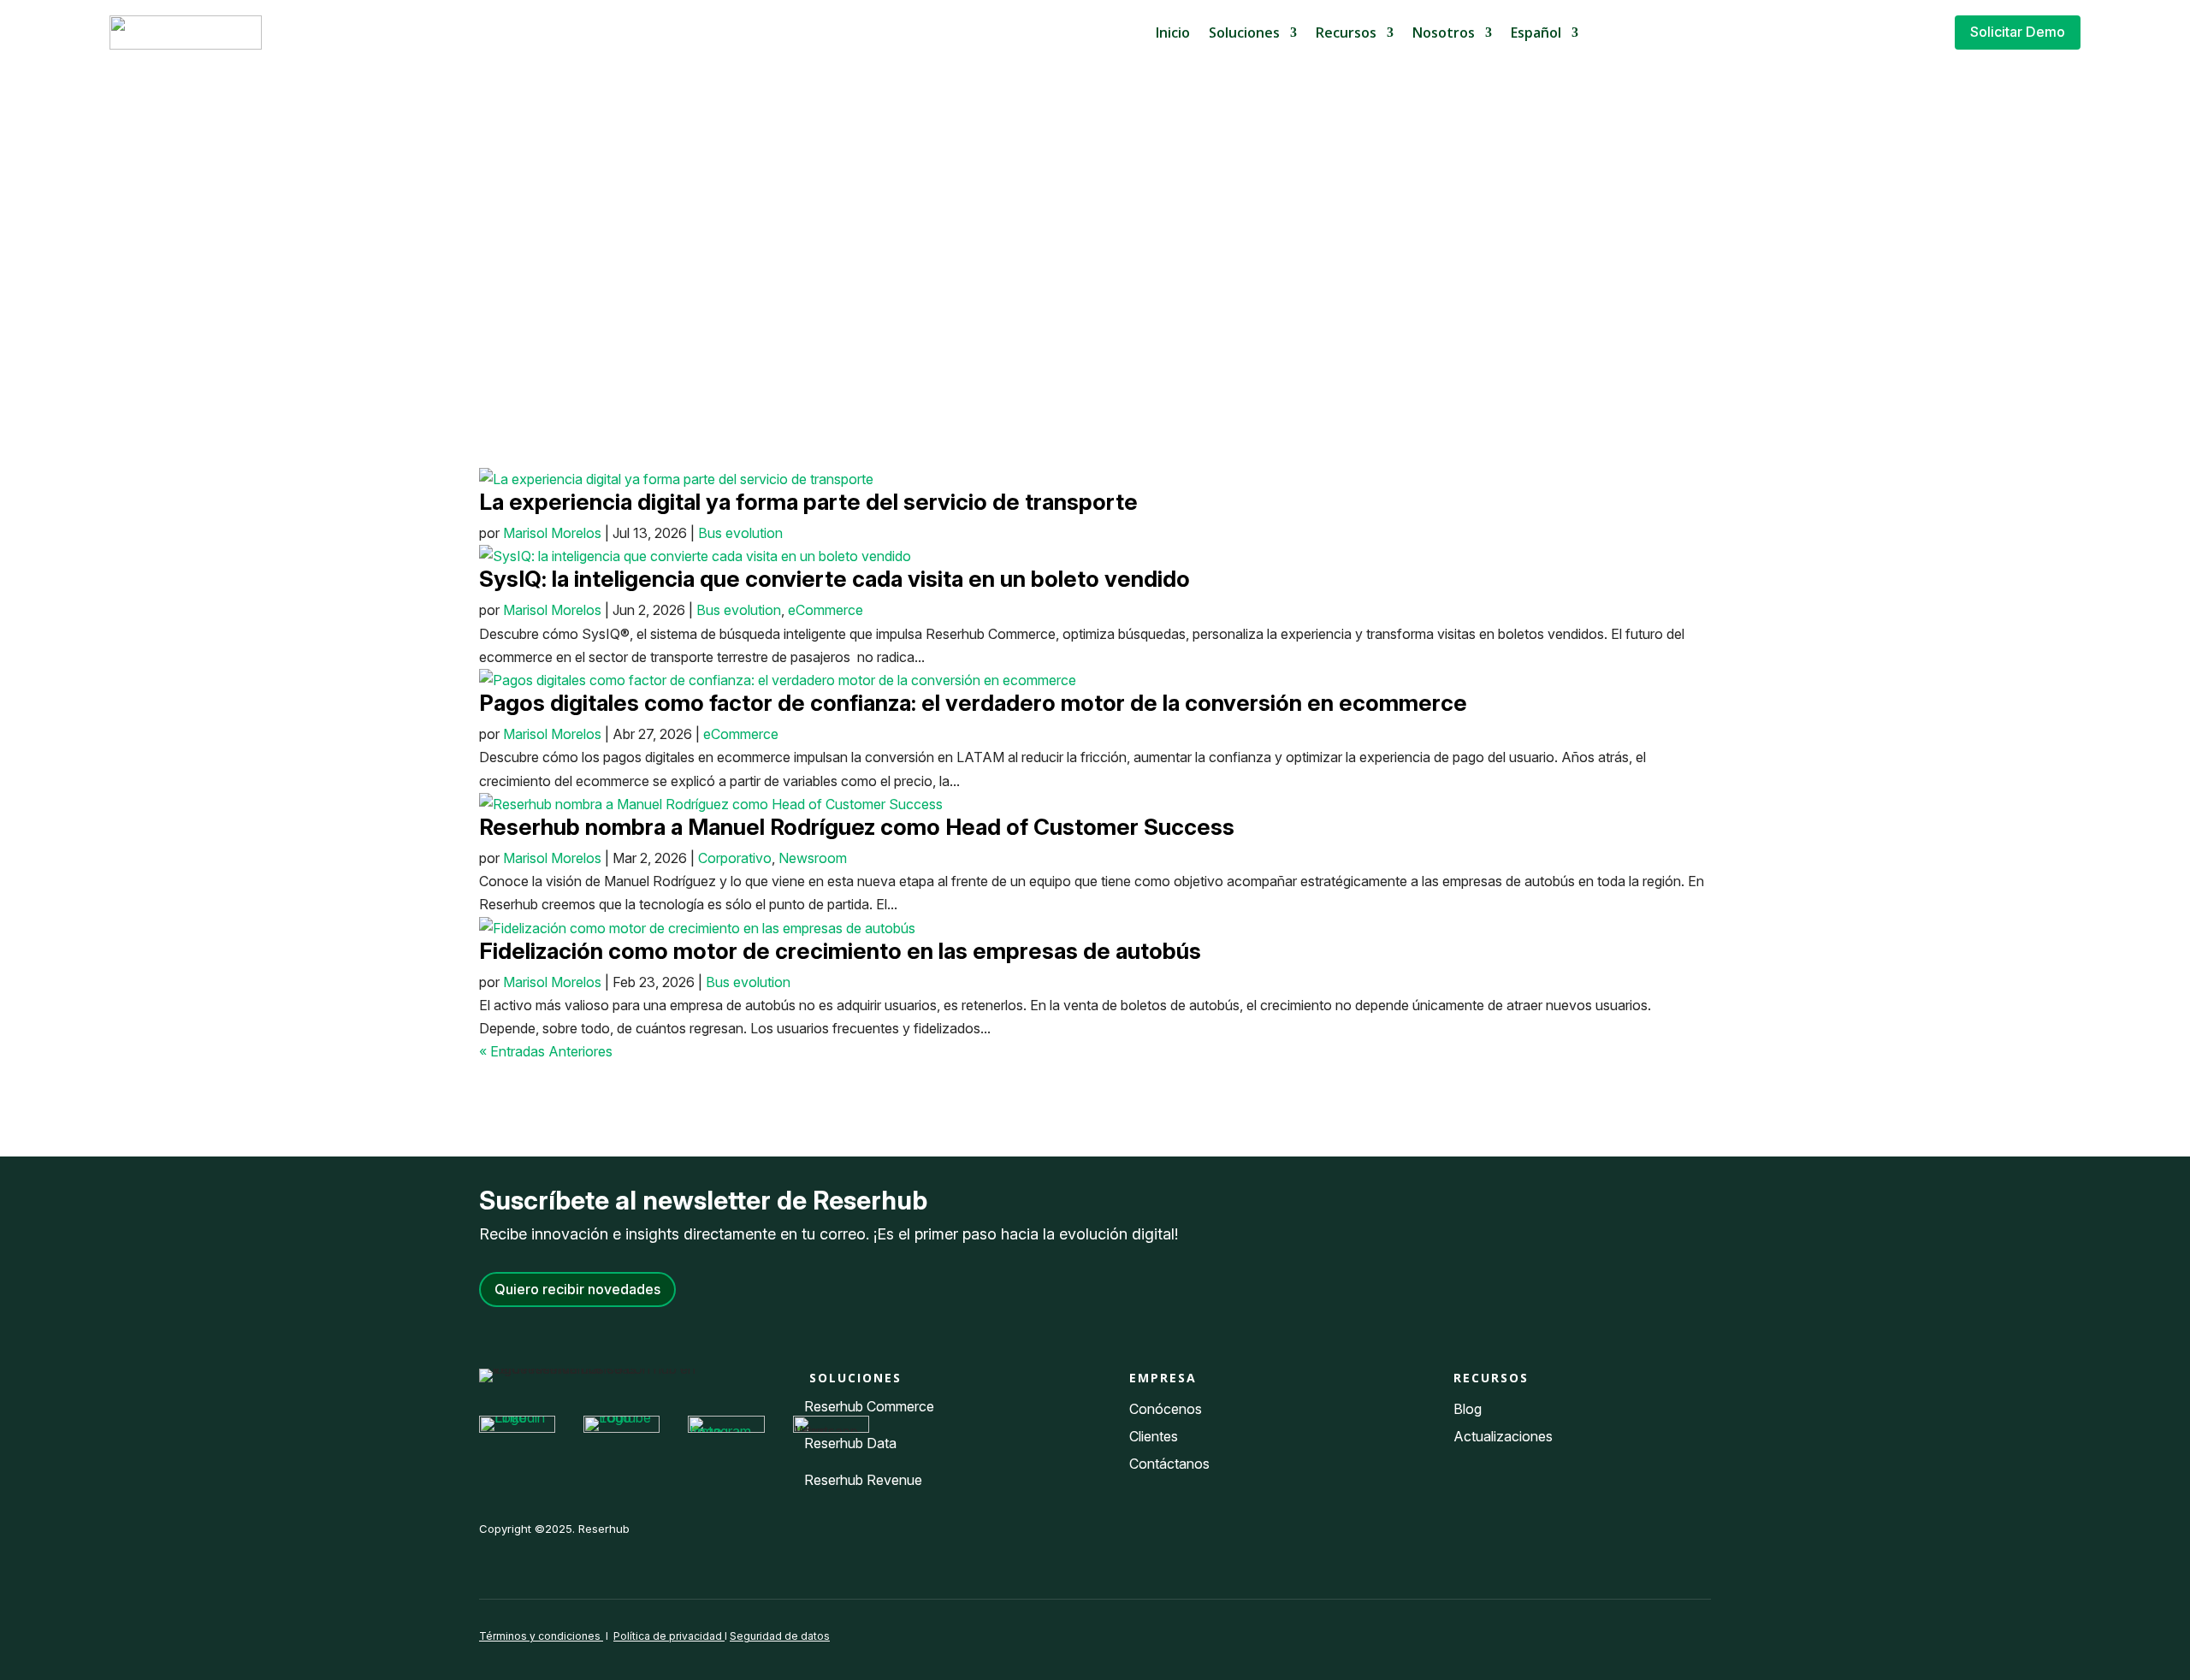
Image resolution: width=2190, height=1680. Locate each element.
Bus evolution (740, 533)
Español (1536, 33)
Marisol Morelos (552, 533)
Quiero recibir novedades (577, 1289)
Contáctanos (1169, 1464)
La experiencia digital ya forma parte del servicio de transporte (808, 502)
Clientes (1154, 1436)
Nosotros (1444, 33)
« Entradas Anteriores (546, 1051)
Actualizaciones (1503, 1436)
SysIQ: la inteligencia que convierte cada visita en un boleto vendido (835, 579)
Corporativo (735, 858)
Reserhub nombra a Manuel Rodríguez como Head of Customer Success (857, 827)
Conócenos (1166, 1409)
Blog (1469, 1409)
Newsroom (813, 858)
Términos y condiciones (540, 1636)
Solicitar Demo (2018, 32)
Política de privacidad (669, 1636)
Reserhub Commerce (869, 1406)
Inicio (1173, 33)
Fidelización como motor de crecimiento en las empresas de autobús (840, 951)
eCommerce (826, 610)
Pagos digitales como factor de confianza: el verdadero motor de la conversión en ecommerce (973, 703)
